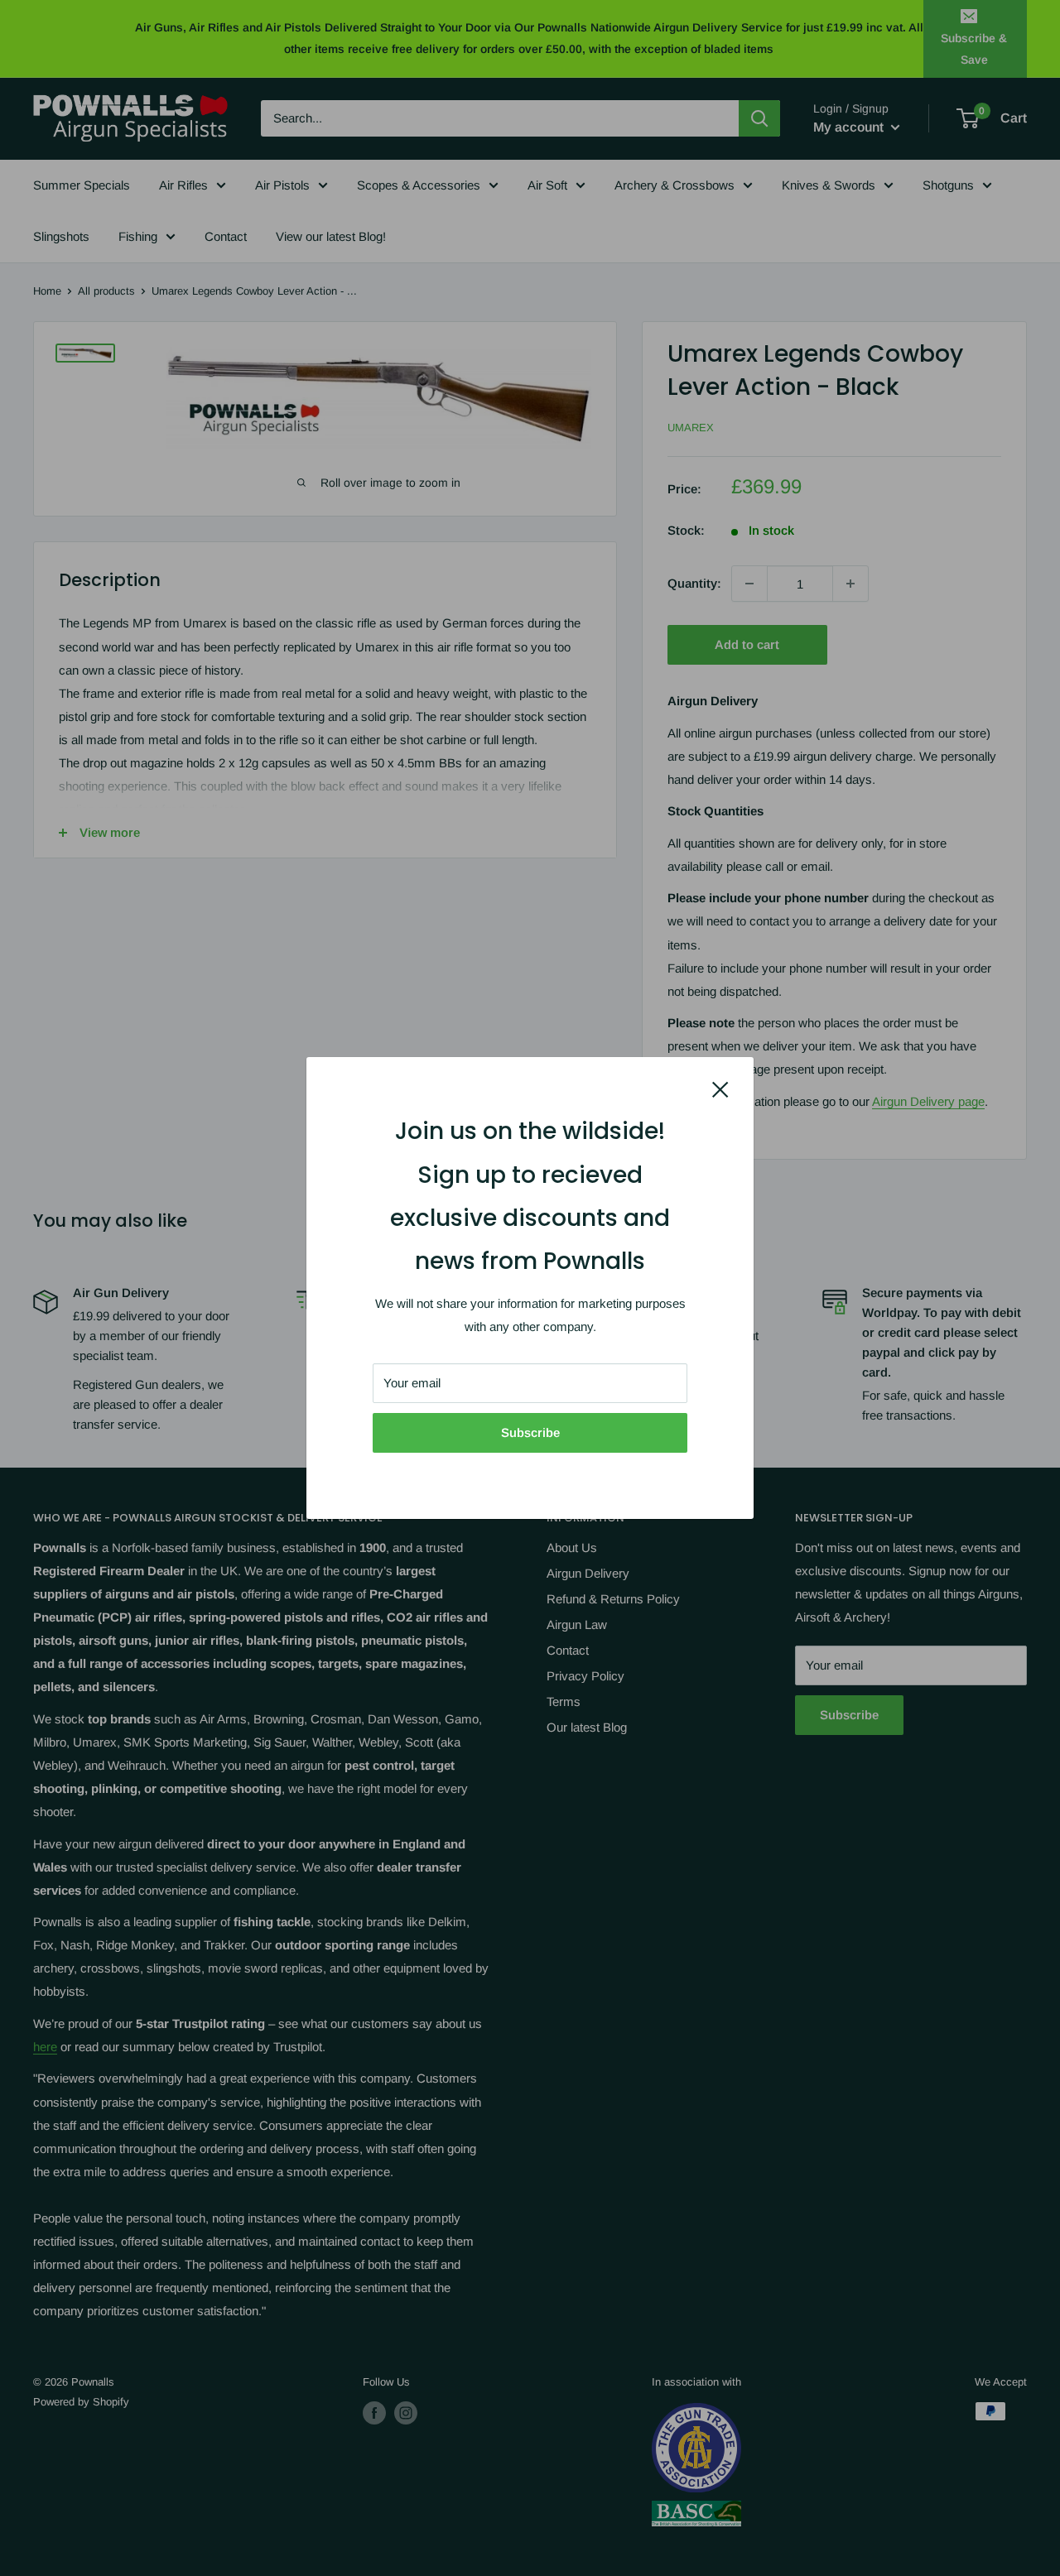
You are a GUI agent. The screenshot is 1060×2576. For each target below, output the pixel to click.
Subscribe (530, 1432)
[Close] (720, 1089)
